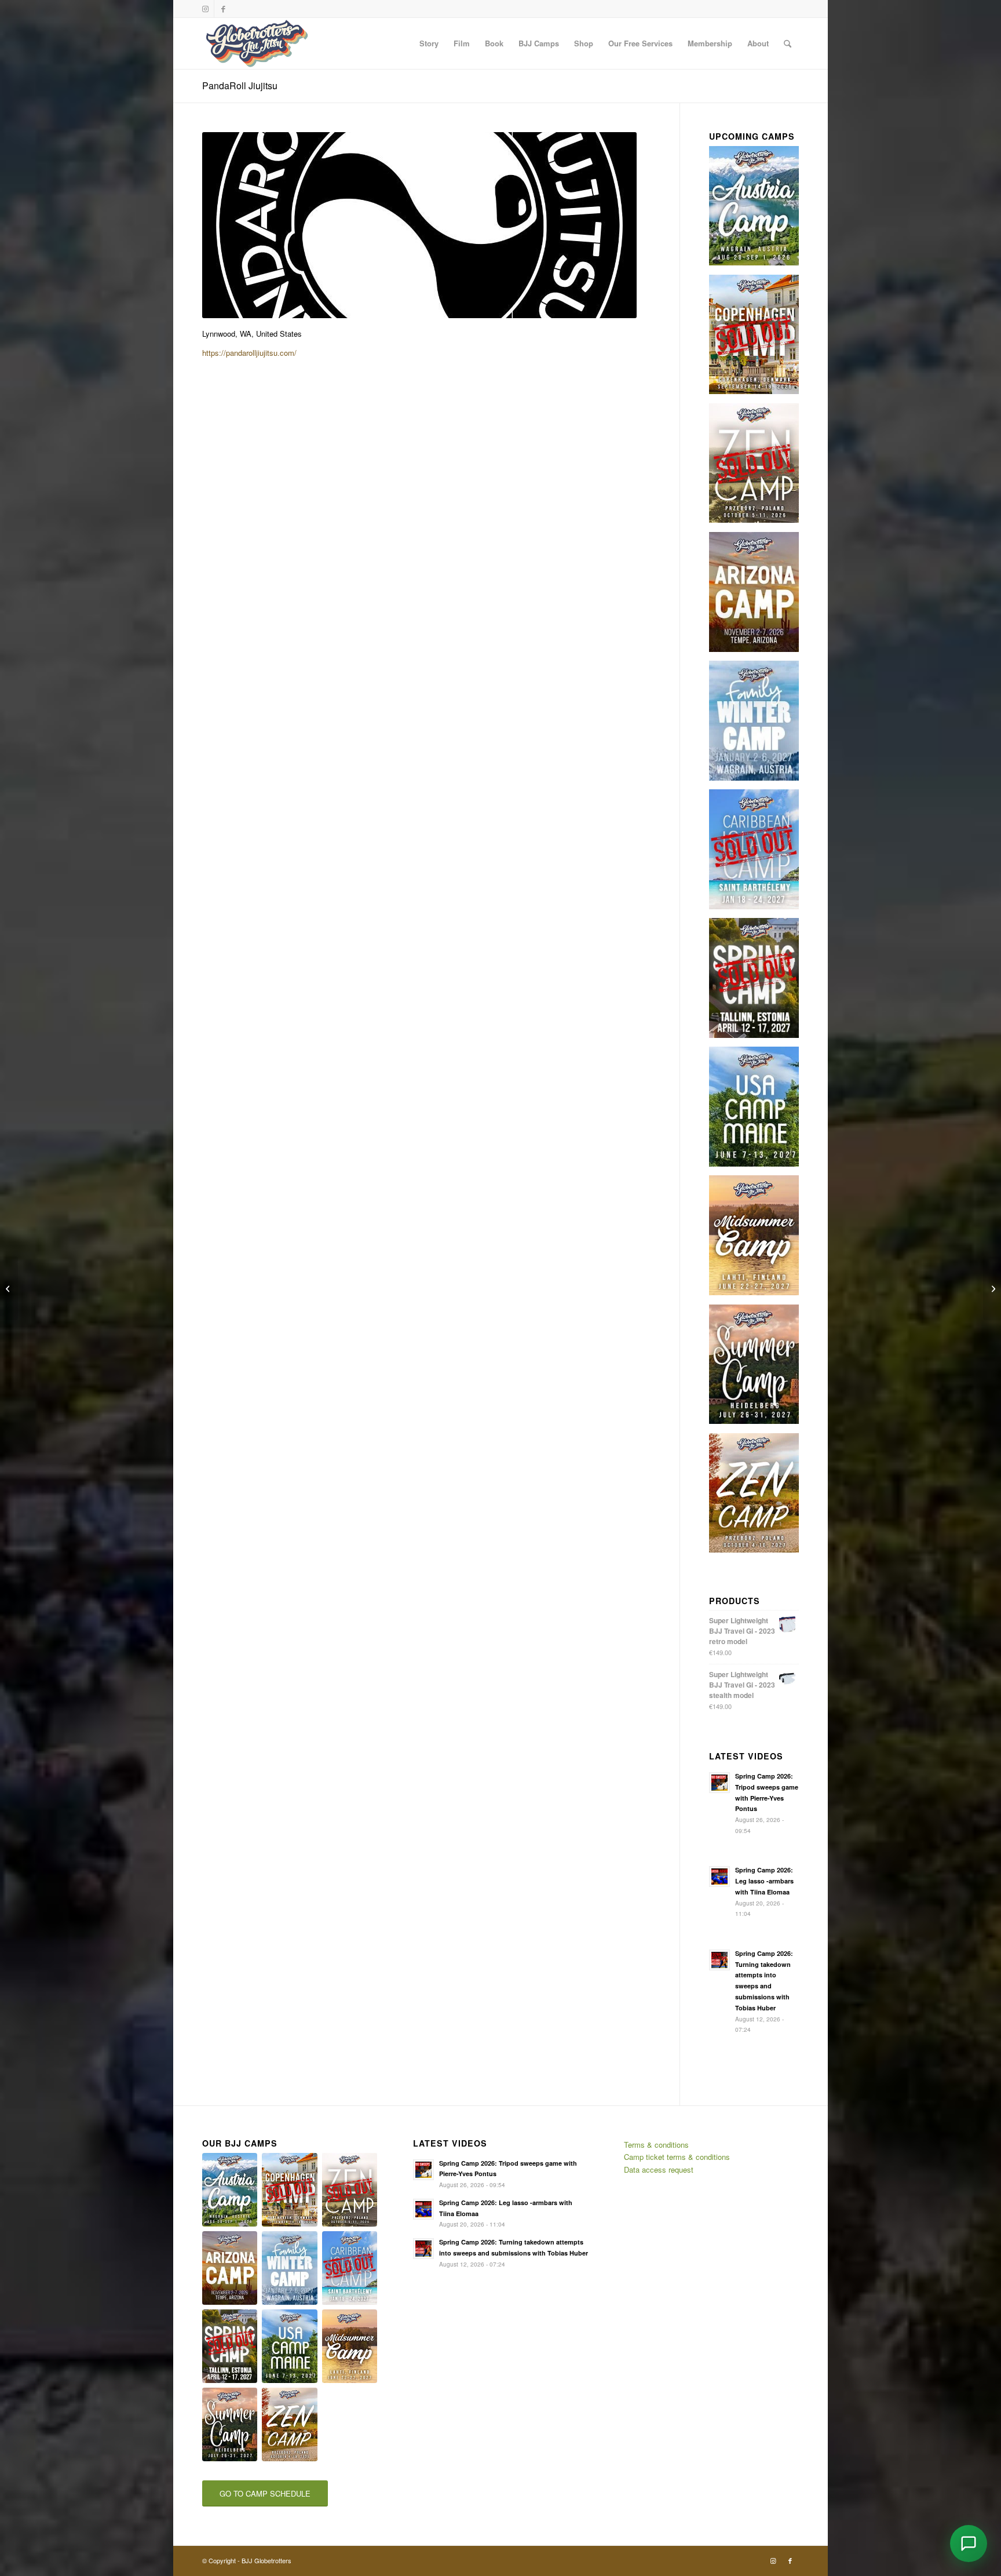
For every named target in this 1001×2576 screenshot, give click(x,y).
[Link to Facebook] (223, 9)
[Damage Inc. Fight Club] (992, 1288)
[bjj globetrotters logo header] (257, 43)
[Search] (788, 43)
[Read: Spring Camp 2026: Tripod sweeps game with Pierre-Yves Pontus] (719, 1783)
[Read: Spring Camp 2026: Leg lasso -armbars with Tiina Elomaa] (719, 1877)
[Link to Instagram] (205, 9)
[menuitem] (429, 43)
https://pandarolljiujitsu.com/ (249, 353)
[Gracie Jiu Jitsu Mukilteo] (9, 1288)
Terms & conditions (656, 2145)
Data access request (659, 2169)
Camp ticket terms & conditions (677, 2157)
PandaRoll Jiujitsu (240, 85)
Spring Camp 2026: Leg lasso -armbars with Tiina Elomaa (764, 1881)
